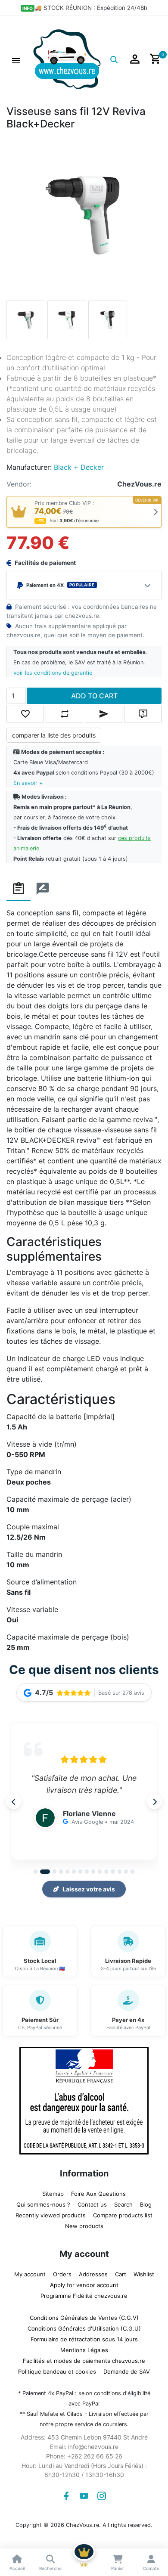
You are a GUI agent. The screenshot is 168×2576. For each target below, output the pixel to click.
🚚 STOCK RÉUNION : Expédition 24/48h (91, 8)
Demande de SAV (127, 2371)
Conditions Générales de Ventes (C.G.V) (84, 2318)
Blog (146, 2204)
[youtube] (84, 2496)
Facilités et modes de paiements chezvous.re (84, 2361)
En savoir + (28, 783)
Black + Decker (79, 467)
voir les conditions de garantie (53, 673)
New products (84, 2226)
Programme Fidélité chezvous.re (84, 2296)
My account (30, 2274)
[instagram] (102, 2496)
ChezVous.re (139, 484)
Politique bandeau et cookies (57, 2371)
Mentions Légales (84, 2350)
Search (123, 2204)
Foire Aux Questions (98, 2194)
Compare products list (123, 2215)
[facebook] (66, 2496)
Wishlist (144, 2274)
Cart (121, 2274)
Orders (62, 2274)
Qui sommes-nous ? (43, 2204)
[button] (16, 59)
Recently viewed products (51, 2215)
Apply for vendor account (84, 2285)
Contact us (92, 2204)
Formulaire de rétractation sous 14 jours (84, 2339)
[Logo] (67, 59)
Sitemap (53, 2194)
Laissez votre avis (89, 1889)
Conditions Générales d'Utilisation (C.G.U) (84, 2328)
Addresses (93, 2274)
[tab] (19, 889)
